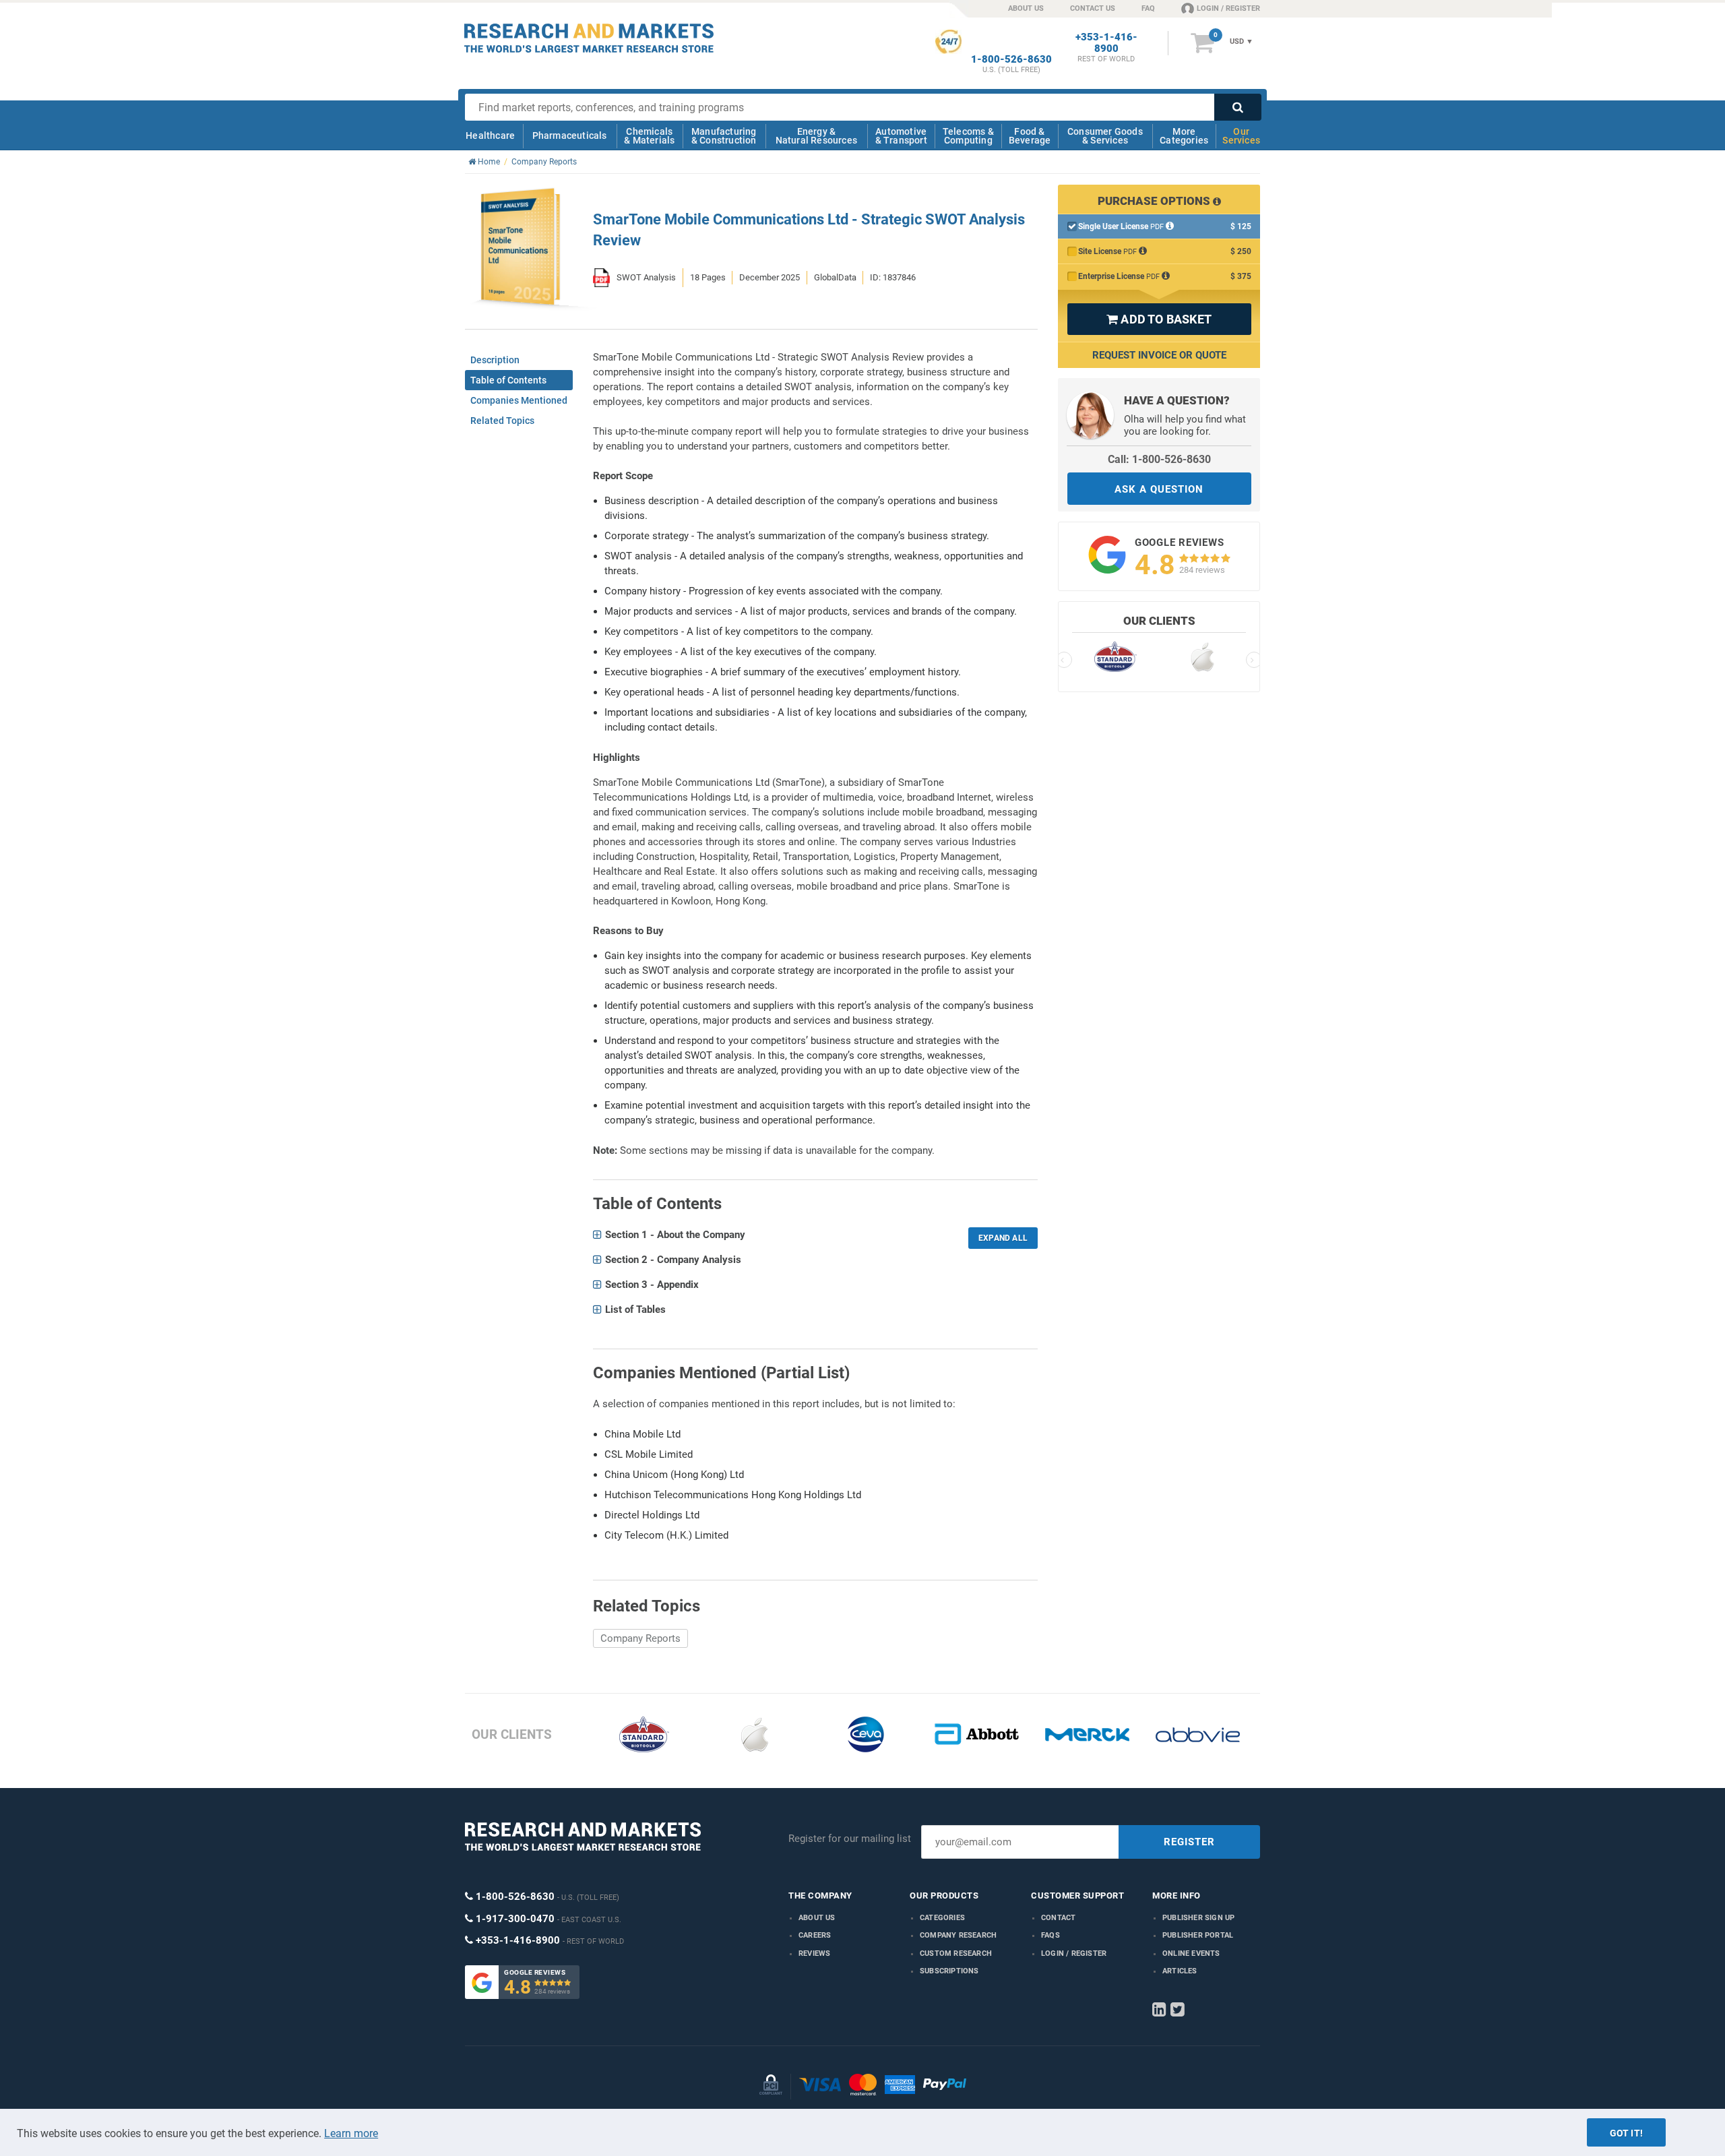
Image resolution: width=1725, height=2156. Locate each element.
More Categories (1184, 136)
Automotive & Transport (901, 136)
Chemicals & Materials (649, 136)
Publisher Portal (1198, 1935)
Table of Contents (508, 380)
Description (495, 360)
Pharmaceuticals (570, 135)
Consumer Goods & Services (1105, 136)
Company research (958, 1935)
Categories (942, 1918)
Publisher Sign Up (1198, 1918)
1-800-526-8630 (1011, 60)
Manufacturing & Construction (724, 136)
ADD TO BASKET (1159, 319)
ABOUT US (1026, 8)
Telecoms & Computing (968, 136)
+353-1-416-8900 (1106, 43)
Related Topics (502, 421)
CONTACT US (1093, 8)
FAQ (1148, 8)
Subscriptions (949, 1971)
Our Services (1241, 136)
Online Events (1191, 1953)
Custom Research (956, 1953)
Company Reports (640, 1638)
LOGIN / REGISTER (1228, 8)
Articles (1180, 1971)
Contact (1058, 1918)
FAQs (1050, 1935)
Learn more (351, 2133)
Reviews (814, 1953)
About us (817, 1918)
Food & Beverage (1030, 136)
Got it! (1626, 2133)
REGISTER (1189, 1842)
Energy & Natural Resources (816, 136)
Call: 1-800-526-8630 (1159, 459)
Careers (815, 1935)
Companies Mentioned (519, 400)
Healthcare (490, 135)
